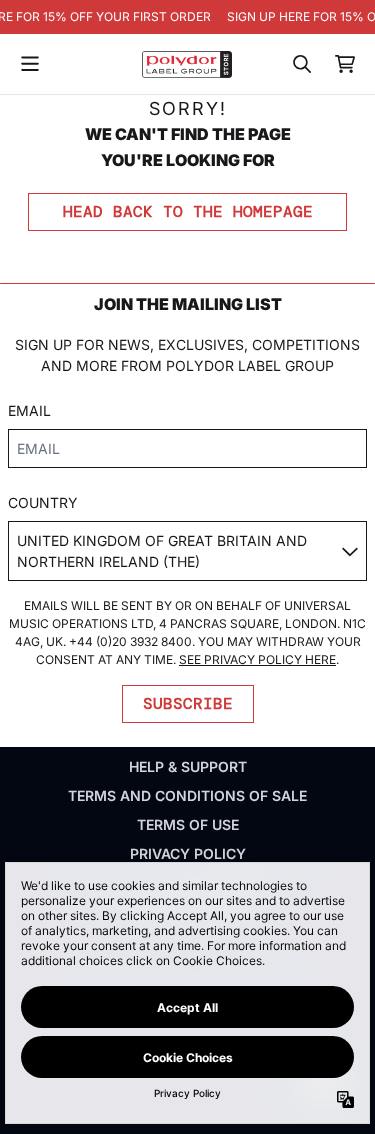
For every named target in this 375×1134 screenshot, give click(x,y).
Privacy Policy (188, 853)
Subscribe (188, 703)
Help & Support (188, 766)
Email (29, 410)
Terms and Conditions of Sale (187, 795)
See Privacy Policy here (257, 659)
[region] (187, 17)
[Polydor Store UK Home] (187, 64)
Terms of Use (188, 824)
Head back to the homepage (188, 211)
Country (43, 502)
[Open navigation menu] (30, 64)
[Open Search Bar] (301, 64)
